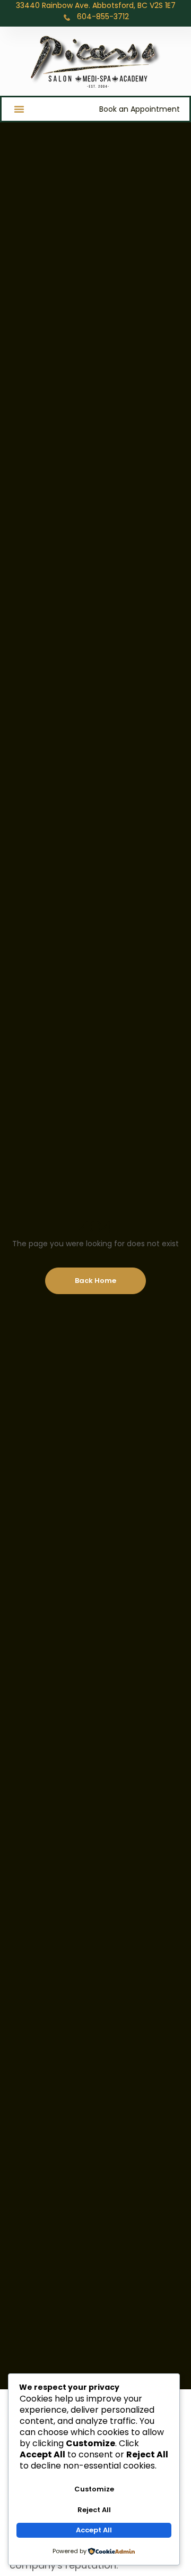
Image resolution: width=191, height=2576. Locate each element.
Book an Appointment (140, 109)
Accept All (94, 2530)
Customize (94, 2489)
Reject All (94, 2510)
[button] (19, 109)
